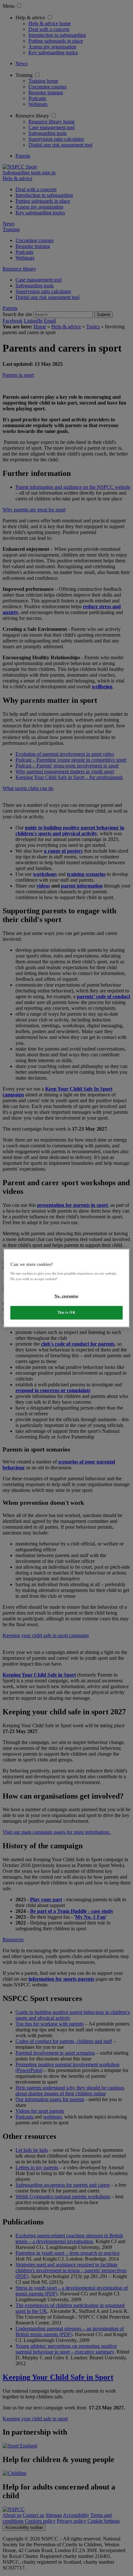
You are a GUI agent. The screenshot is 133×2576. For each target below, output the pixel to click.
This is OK (67, 1312)
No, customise (66, 1296)
